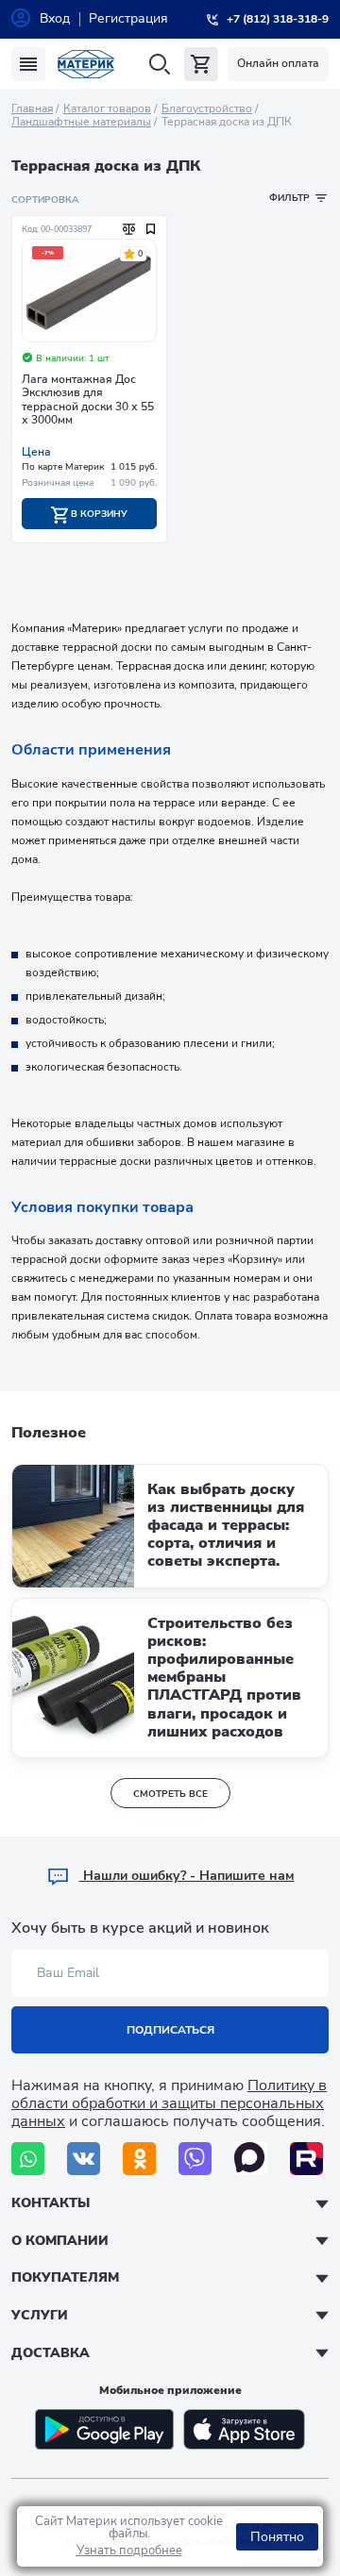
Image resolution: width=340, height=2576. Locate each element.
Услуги (40, 2315)
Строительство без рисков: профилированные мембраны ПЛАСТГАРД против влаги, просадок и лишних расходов (224, 1678)
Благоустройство (207, 108)
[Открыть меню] (28, 64)
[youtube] (306, 2159)
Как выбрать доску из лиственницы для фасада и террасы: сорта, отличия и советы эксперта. (226, 1526)
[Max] (251, 2159)
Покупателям (65, 2277)
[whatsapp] (28, 2159)
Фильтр (289, 198)
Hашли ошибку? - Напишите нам (187, 1876)
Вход (55, 18)
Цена (36, 452)
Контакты (51, 2203)
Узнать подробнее (129, 2551)
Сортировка (45, 200)
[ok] (139, 2159)
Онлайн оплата (278, 63)
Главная (32, 108)
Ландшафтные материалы (81, 122)
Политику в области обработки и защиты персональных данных (169, 2103)
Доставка (51, 2353)
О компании (60, 2241)
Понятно (277, 2537)
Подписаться (170, 2030)
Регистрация (128, 18)
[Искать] (159, 65)
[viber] (195, 2159)
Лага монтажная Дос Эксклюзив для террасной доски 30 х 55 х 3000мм (88, 400)
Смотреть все (170, 1794)
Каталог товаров (107, 108)
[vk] (84, 2159)
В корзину (98, 514)
